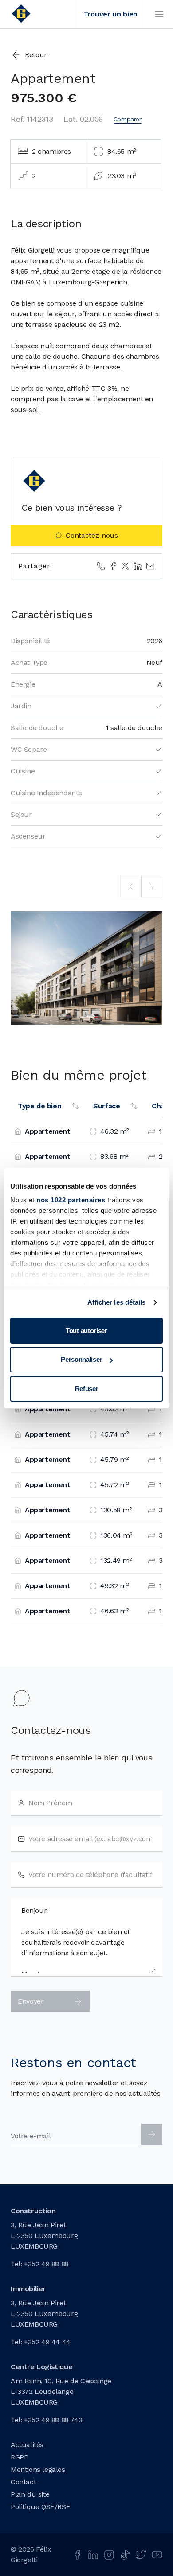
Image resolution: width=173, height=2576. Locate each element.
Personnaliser (81, 1359)
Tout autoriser (86, 1331)
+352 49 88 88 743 (53, 2420)
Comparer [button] (128, 119)
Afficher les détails (117, 1302)
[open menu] (159, 14)
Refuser (87, 1389)
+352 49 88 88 (46, 2264)
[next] (152, 886)
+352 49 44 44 (47, 2342)
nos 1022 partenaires (71, 1200)
